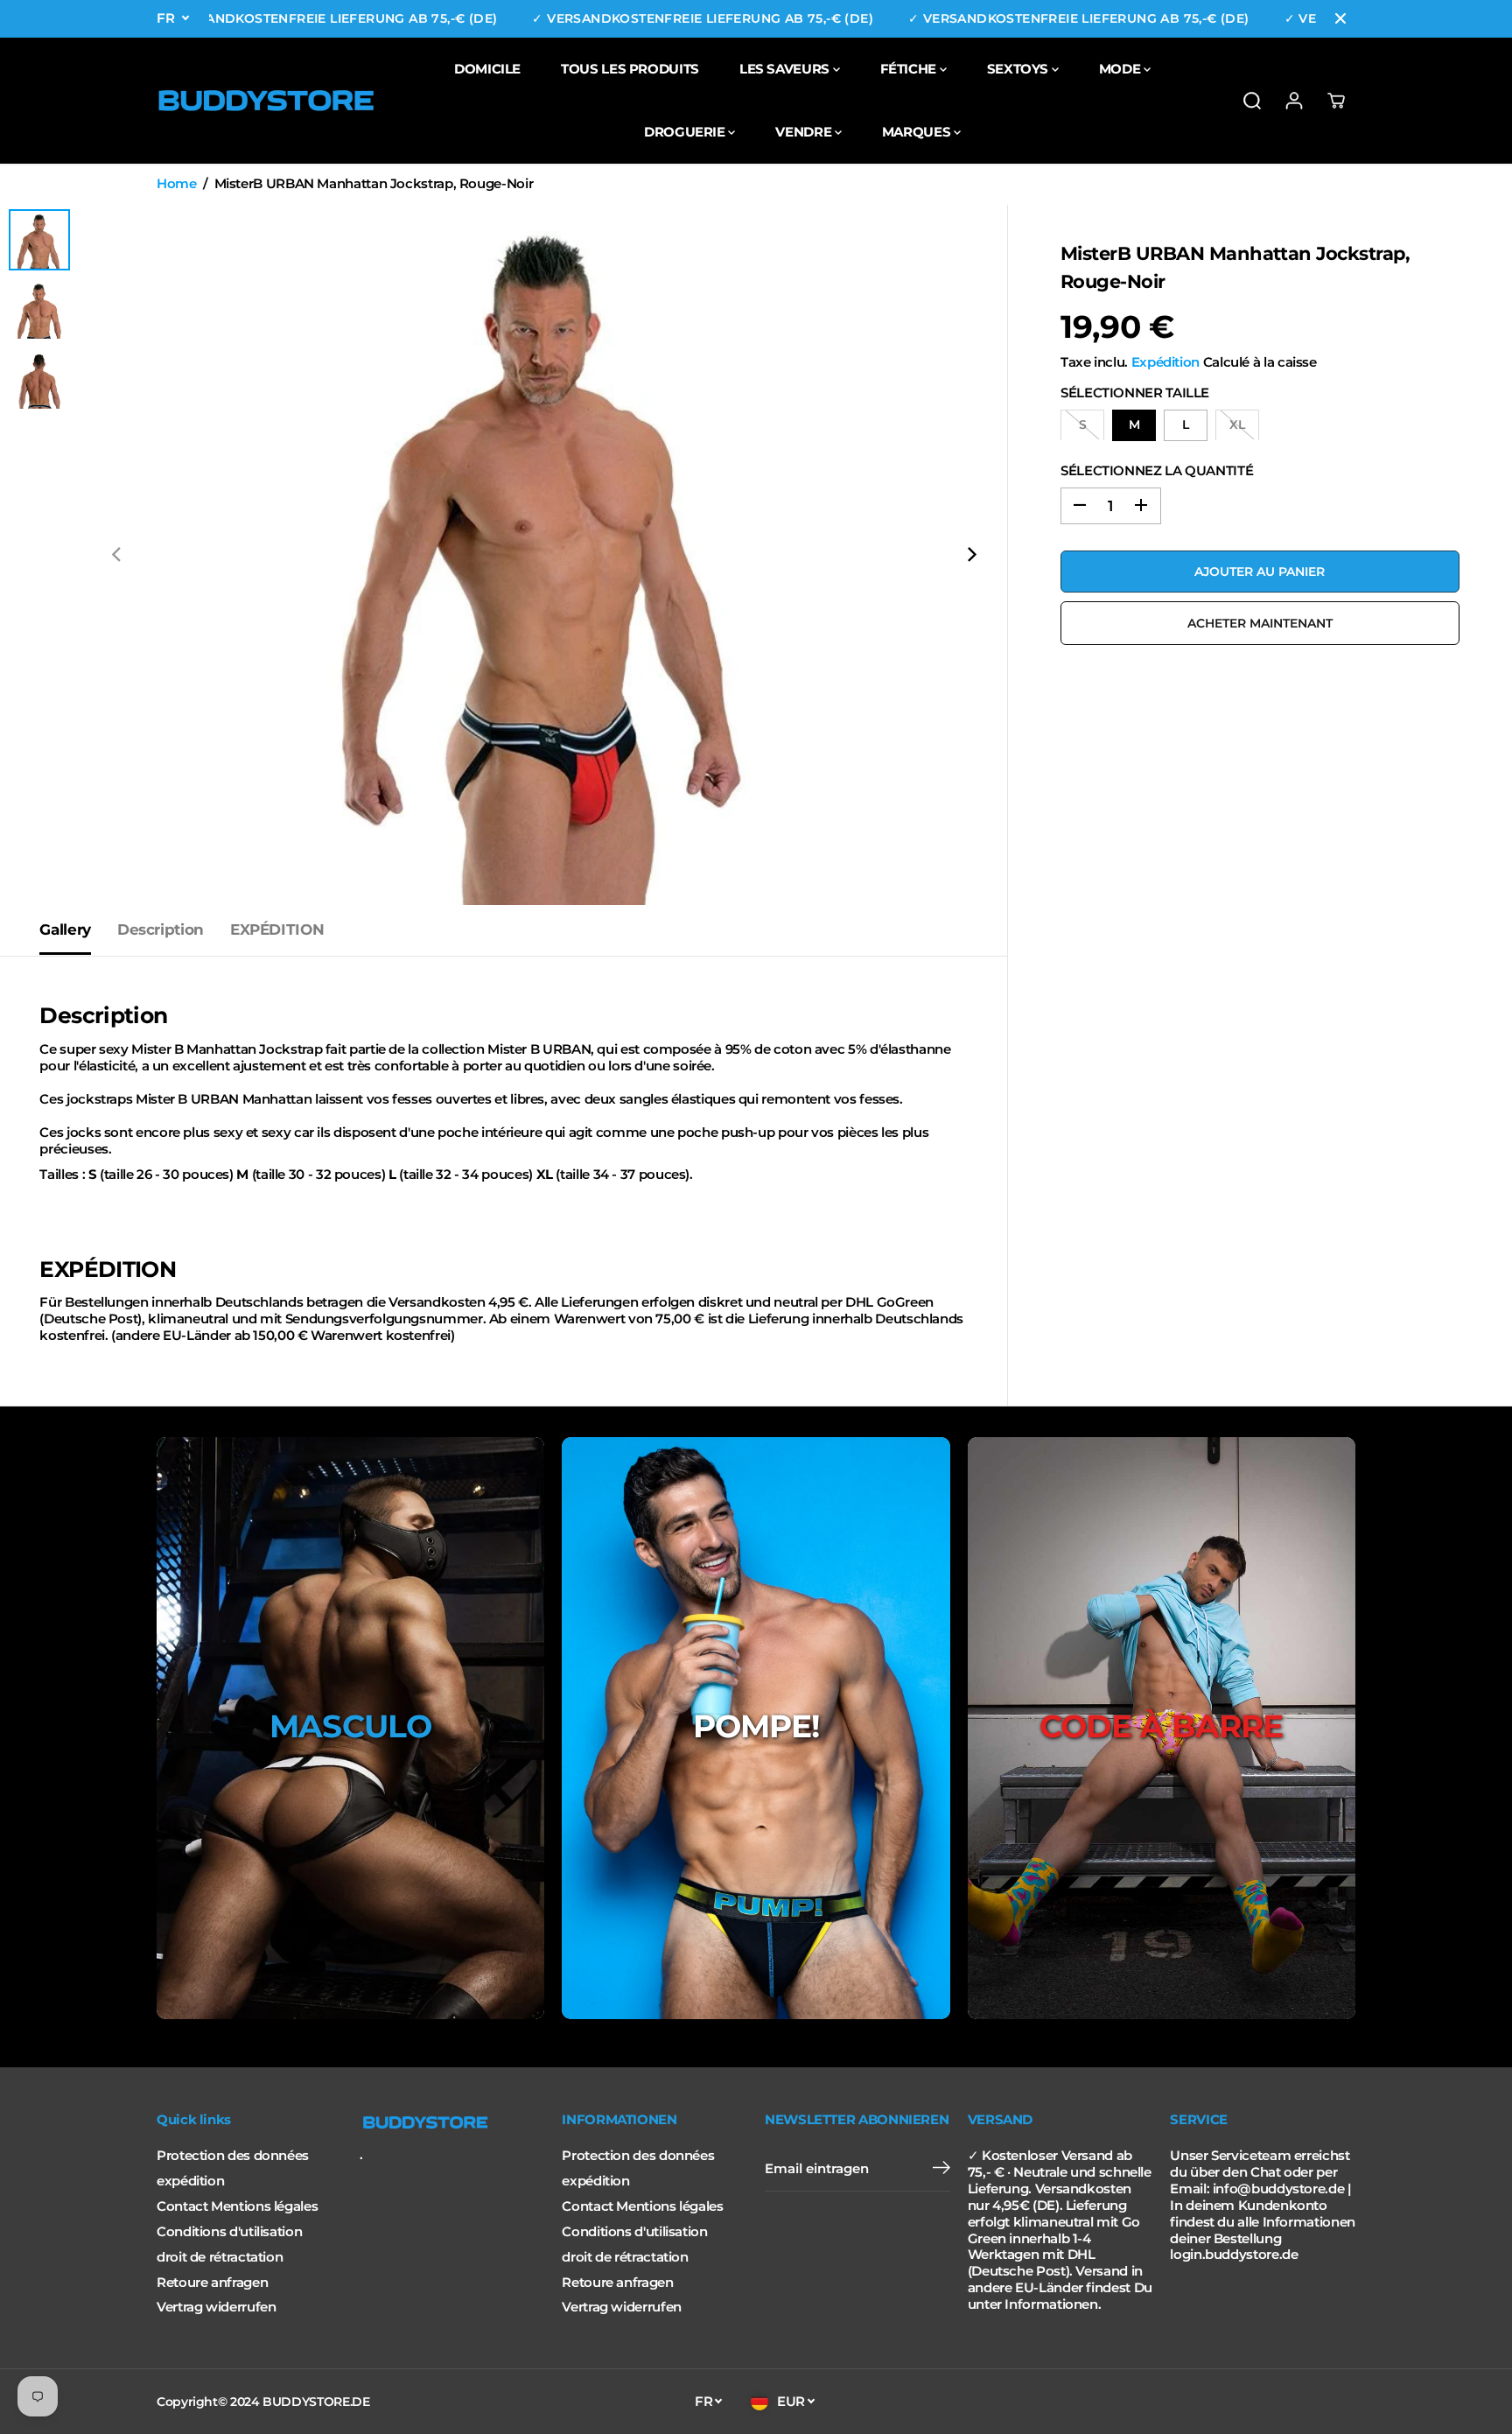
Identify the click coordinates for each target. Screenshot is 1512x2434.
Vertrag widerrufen (216, 2307)
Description (161, 929)
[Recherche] (1252, 101)
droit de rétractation (220, 2257)
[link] (452, 2122)
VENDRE (805, 132)
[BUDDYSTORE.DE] (266, 101)
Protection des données (233, 2156)
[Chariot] (1336, 101)
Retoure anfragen (212, 2283)
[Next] (970, 555)
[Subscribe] (941, 2170)
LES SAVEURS (786, 69)
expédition (190, 2181)
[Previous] (117, 555)
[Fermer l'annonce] (1340, 18)
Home (177, 184)
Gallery (65, 929)
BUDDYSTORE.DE (316, 2402)
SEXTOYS (1019, 69)
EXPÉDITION (277, 929)
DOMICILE (487, 69)
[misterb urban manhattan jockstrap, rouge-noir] (544, 555)
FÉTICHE (910, 69)
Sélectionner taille (1135, 392)
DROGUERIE (686, 132)
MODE (1121, 69)
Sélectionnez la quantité (1157, 470)
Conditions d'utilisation (229, 2232)
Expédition (1165, 362)
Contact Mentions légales (237, 2206)
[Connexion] (1294, 101)
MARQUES (918, 132)
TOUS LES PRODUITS (630, 69)
